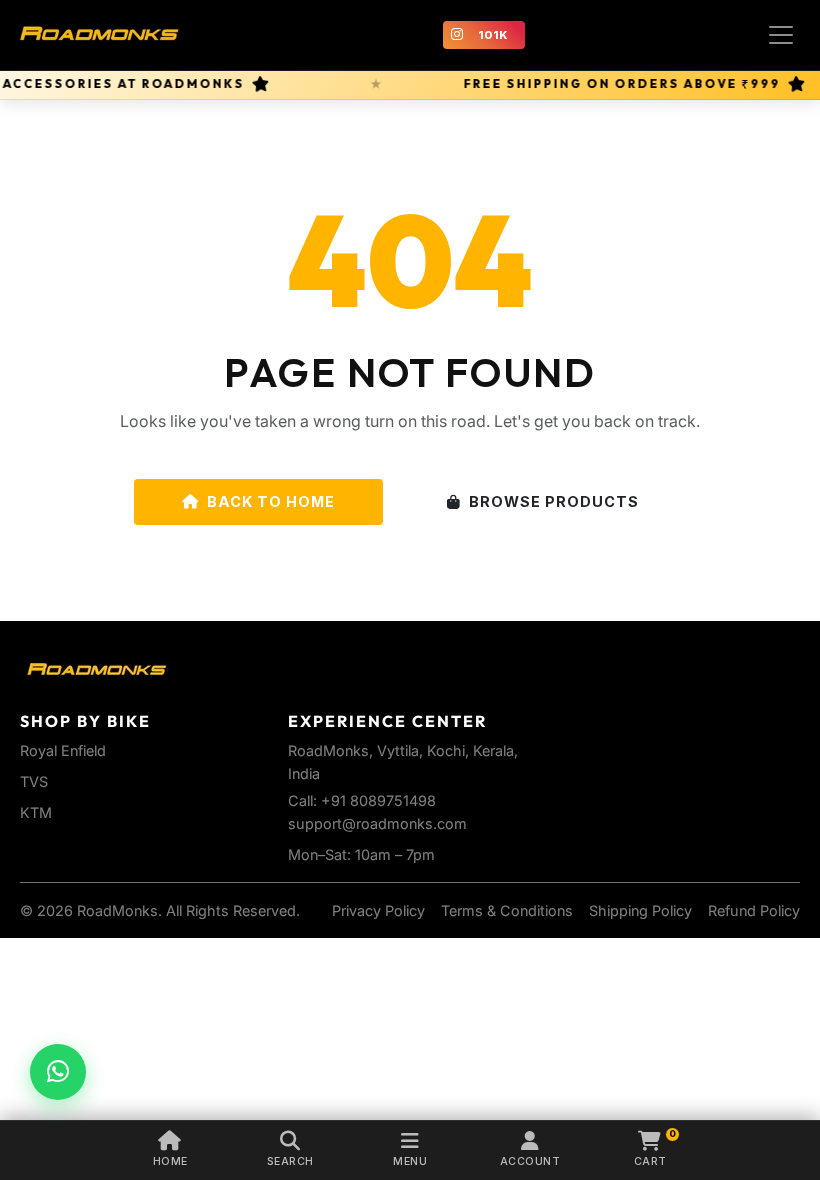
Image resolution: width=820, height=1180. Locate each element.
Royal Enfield (63, 750)
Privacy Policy (378, 910)
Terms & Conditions (507, 910)
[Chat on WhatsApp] (58, 1072)
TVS (34, 781)
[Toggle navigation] (781, 35)
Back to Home (271, 501)
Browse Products (554, 501)
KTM (36, 812)
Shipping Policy (640, 910)
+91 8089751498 (378, 800)
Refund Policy (754, 910)
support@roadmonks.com (377, 823)
